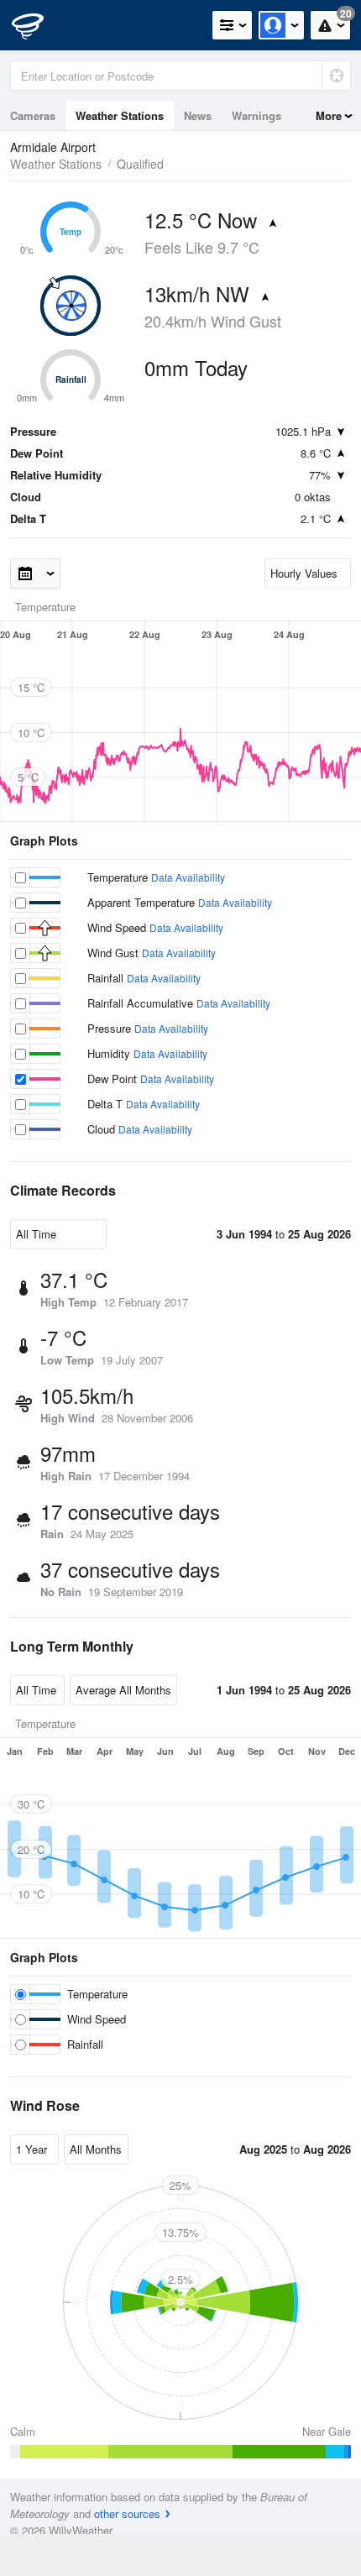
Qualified (140, 164)
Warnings (256, 115)
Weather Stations (120, 115)
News (198, 115)
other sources (127, 2513)
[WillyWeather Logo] (38, 25)
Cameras (33, 115)
